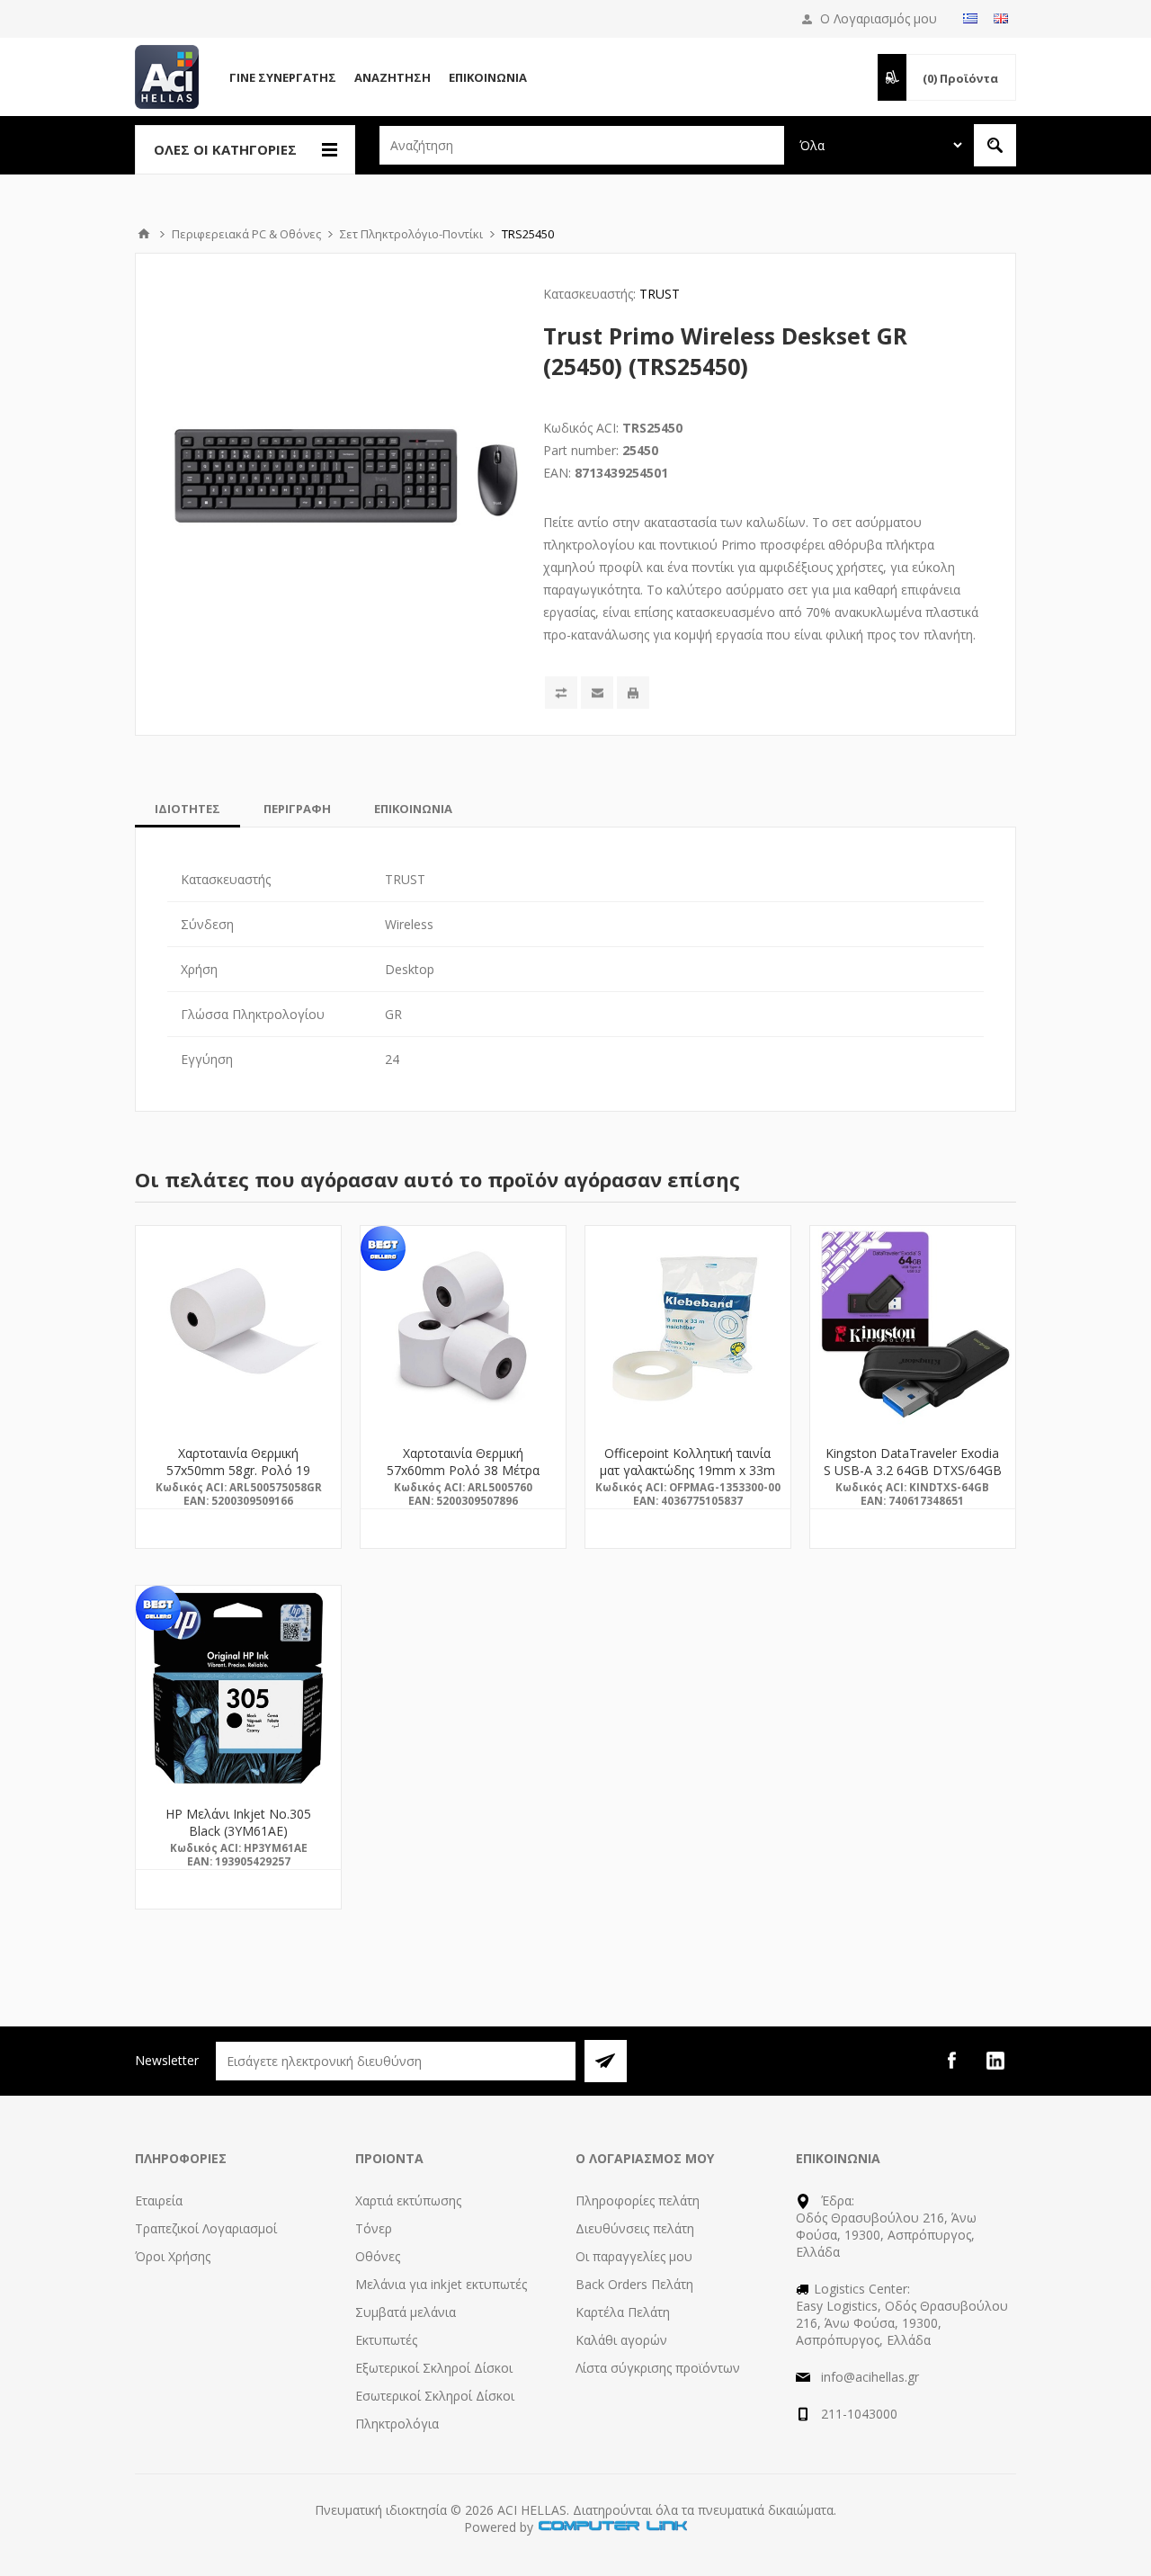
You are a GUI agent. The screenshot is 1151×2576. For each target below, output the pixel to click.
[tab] (187, 809)
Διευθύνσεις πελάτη (635, 2228)
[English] (1001, 18)
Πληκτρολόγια (397, 2424)
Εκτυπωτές (386, 2340)
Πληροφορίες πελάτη (638, 2200)
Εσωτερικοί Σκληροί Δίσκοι (435, 2396)
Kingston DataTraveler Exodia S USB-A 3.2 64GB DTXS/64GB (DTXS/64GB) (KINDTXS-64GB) (913, 1479)
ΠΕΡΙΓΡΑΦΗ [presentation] (297, 809)
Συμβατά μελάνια (406, 2312)
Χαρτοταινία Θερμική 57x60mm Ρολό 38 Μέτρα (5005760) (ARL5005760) (463, 1470)
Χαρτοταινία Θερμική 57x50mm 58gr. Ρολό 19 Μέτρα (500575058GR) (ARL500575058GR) (238, 1479)
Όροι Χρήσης (173, 2256)
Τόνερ (374, 2228)
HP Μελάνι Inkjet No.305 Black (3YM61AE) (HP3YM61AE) (238, 1831)
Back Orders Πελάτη (634, 2284)
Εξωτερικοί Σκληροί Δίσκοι (434, 2368)
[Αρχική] (144, 234)
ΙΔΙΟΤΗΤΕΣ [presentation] (187, 809)
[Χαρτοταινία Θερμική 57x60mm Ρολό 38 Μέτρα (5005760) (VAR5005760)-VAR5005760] (463, 1328)
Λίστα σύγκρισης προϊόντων (658, 2368)
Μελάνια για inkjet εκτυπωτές (441, 2284)
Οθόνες (378, 2256)
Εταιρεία (159, 2200)
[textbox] (582, 145)
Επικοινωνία (488, 77)
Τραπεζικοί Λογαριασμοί (206, 2228)
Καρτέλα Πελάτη (623, 2312)
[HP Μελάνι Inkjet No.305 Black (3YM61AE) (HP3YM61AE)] (238, 1688)
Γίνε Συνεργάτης (283, 77)
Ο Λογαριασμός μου (879, 18)
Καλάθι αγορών (621, 2340)
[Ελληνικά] (970, 18)
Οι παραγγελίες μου (634, 2256)
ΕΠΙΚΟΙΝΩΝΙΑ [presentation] (413, 809)
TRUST (660, 294)
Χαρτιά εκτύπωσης (408, 2200)
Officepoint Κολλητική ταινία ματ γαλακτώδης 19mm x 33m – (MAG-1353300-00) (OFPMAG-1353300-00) (687, 1479)
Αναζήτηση (393, 77)
